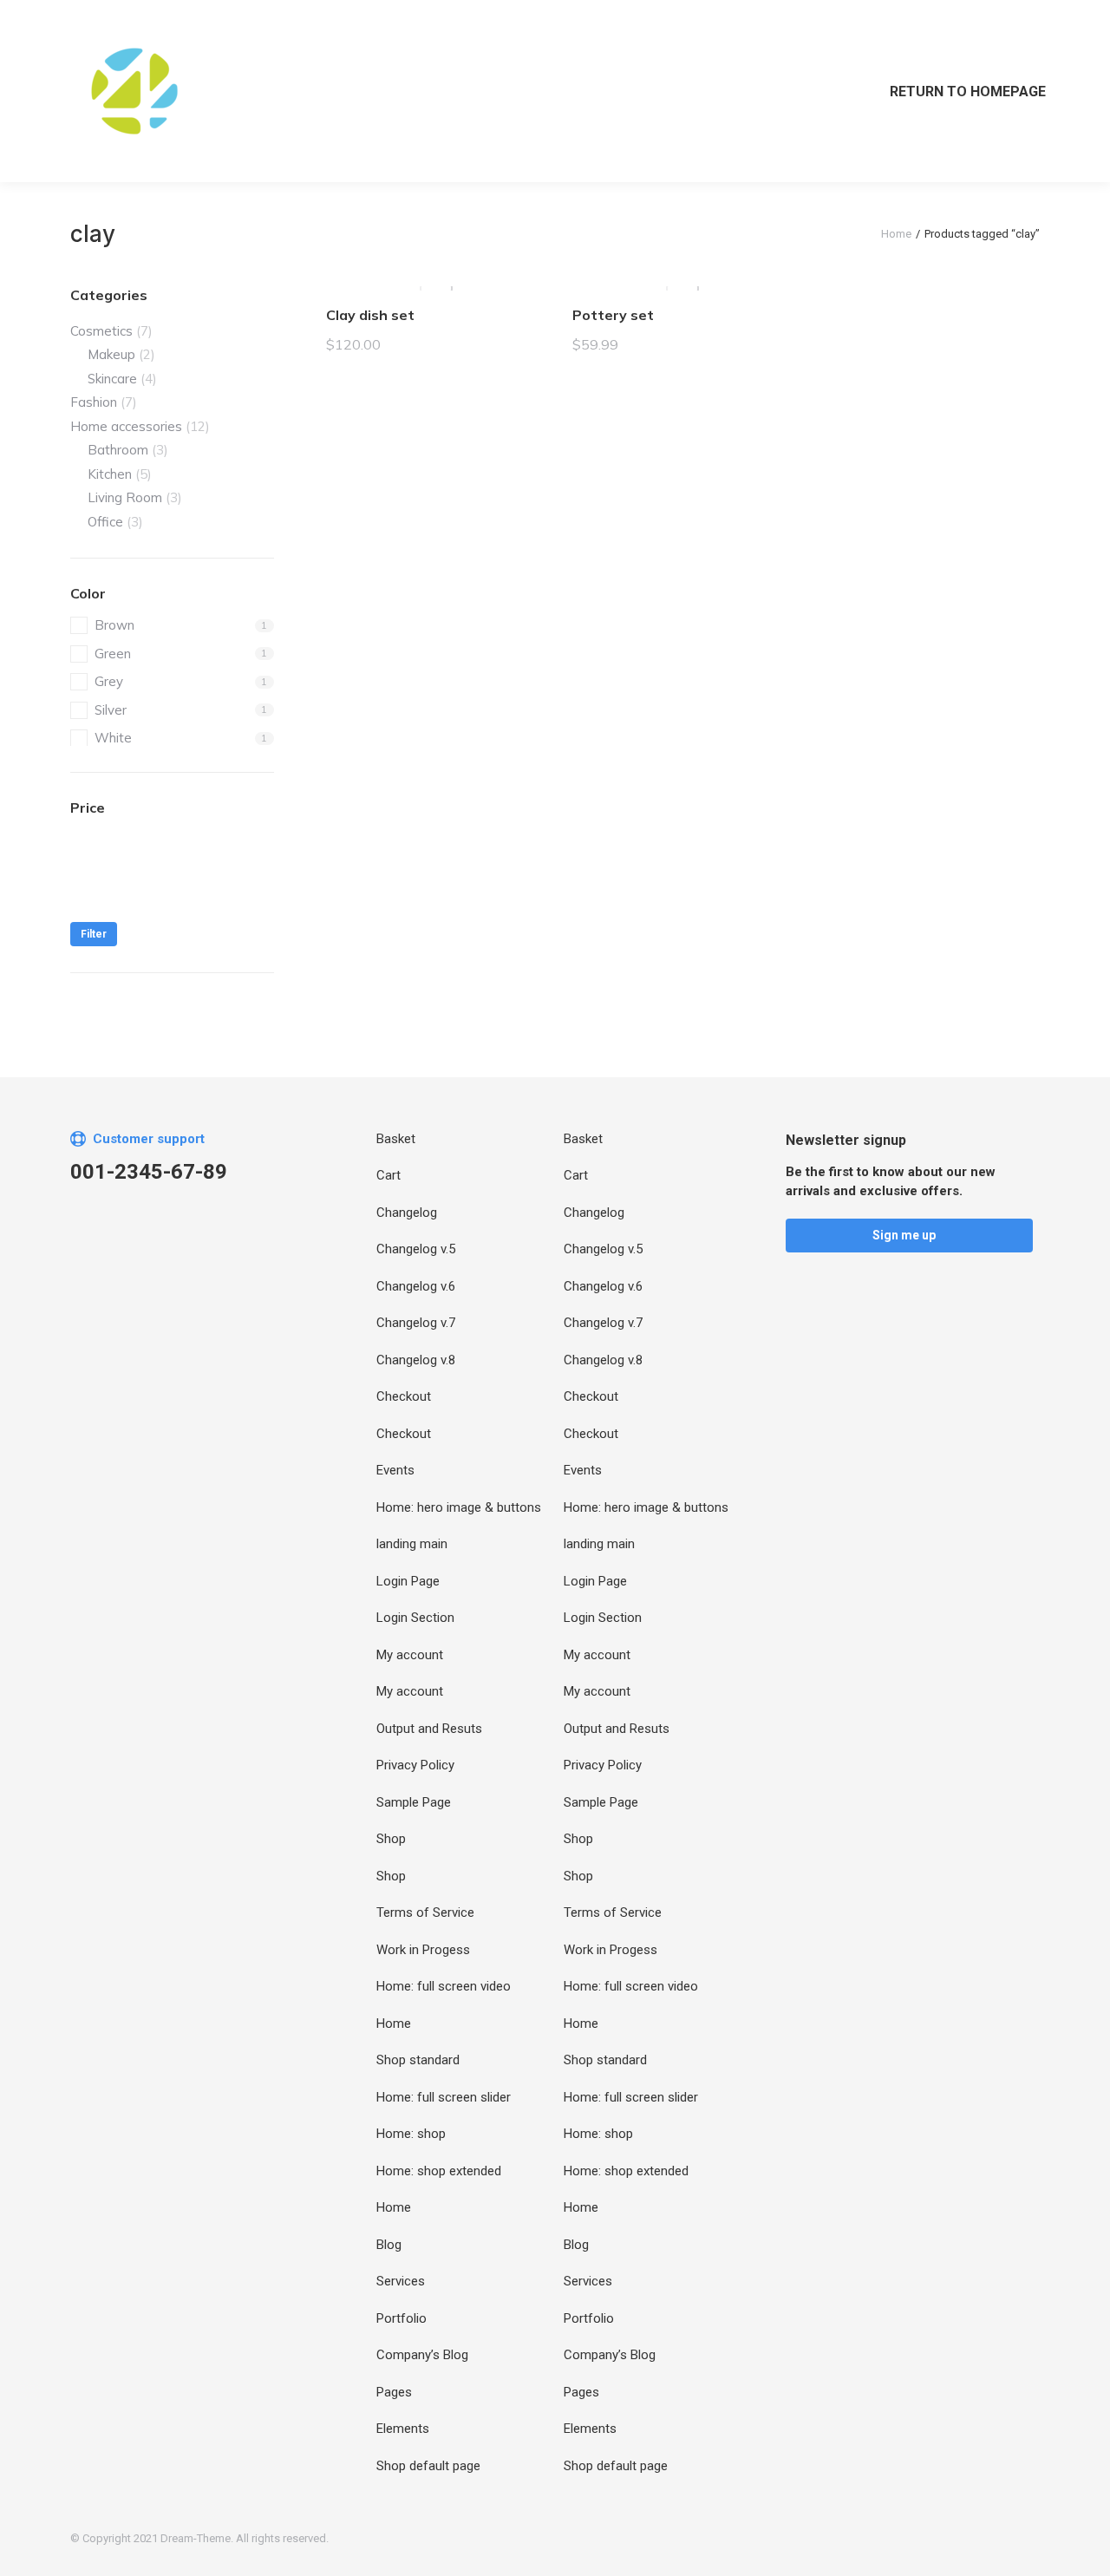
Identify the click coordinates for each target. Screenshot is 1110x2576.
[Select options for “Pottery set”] (770, 268)
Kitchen (110, 474)
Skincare (112, 379)
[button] (909, 1236)
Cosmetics (101, 331)
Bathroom (118, 450)
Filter (94, 934)
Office (105, 522)
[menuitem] (957, 91)
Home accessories (126, 426)
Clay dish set (370, 315)
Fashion (94, 402)
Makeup (111, 354)
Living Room (125, 497)
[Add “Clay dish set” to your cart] (524, 268)
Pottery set (613, 315)
